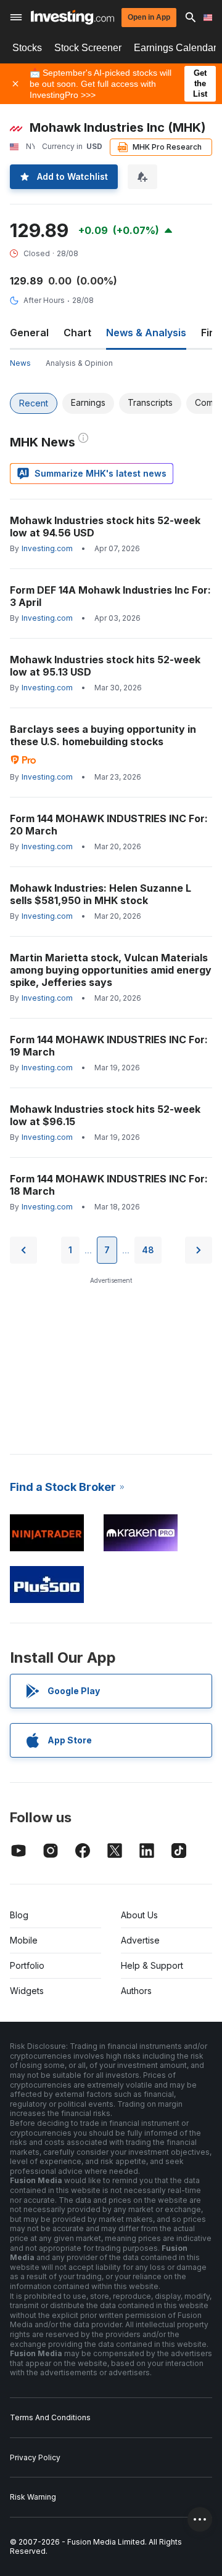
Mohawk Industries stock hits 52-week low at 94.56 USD (105, 527)
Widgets (27, 1991)
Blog (19, 1915)
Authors (136, 1991)
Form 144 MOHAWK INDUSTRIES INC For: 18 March (109, 1185)
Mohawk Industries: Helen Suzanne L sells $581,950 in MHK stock (101, 894)
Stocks (27, 48)
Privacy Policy (35, 2457)
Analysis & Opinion (79, 363)
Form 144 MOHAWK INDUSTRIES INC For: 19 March (109, 1046)
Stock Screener (88, 48)
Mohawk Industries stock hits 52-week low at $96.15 (105, 1115)
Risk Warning (33, 2497)
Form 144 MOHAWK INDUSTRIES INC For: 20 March (109, 825)
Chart (77, 333)
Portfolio (27, 1965)
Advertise (140, 1940)
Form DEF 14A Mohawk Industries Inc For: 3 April (110, 596)
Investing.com (47, 548)
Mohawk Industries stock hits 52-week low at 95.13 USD (105, 666)
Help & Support (152, 1965)
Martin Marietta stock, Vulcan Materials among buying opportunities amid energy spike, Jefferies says (111, 970)
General (29, 333)
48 (148, 1250)
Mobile (24, 1940)
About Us (139, 1915)
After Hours (44, 300)
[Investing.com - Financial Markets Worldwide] (72, 17)
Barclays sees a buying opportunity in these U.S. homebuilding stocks (103, 735)
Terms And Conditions (50, 2417)
